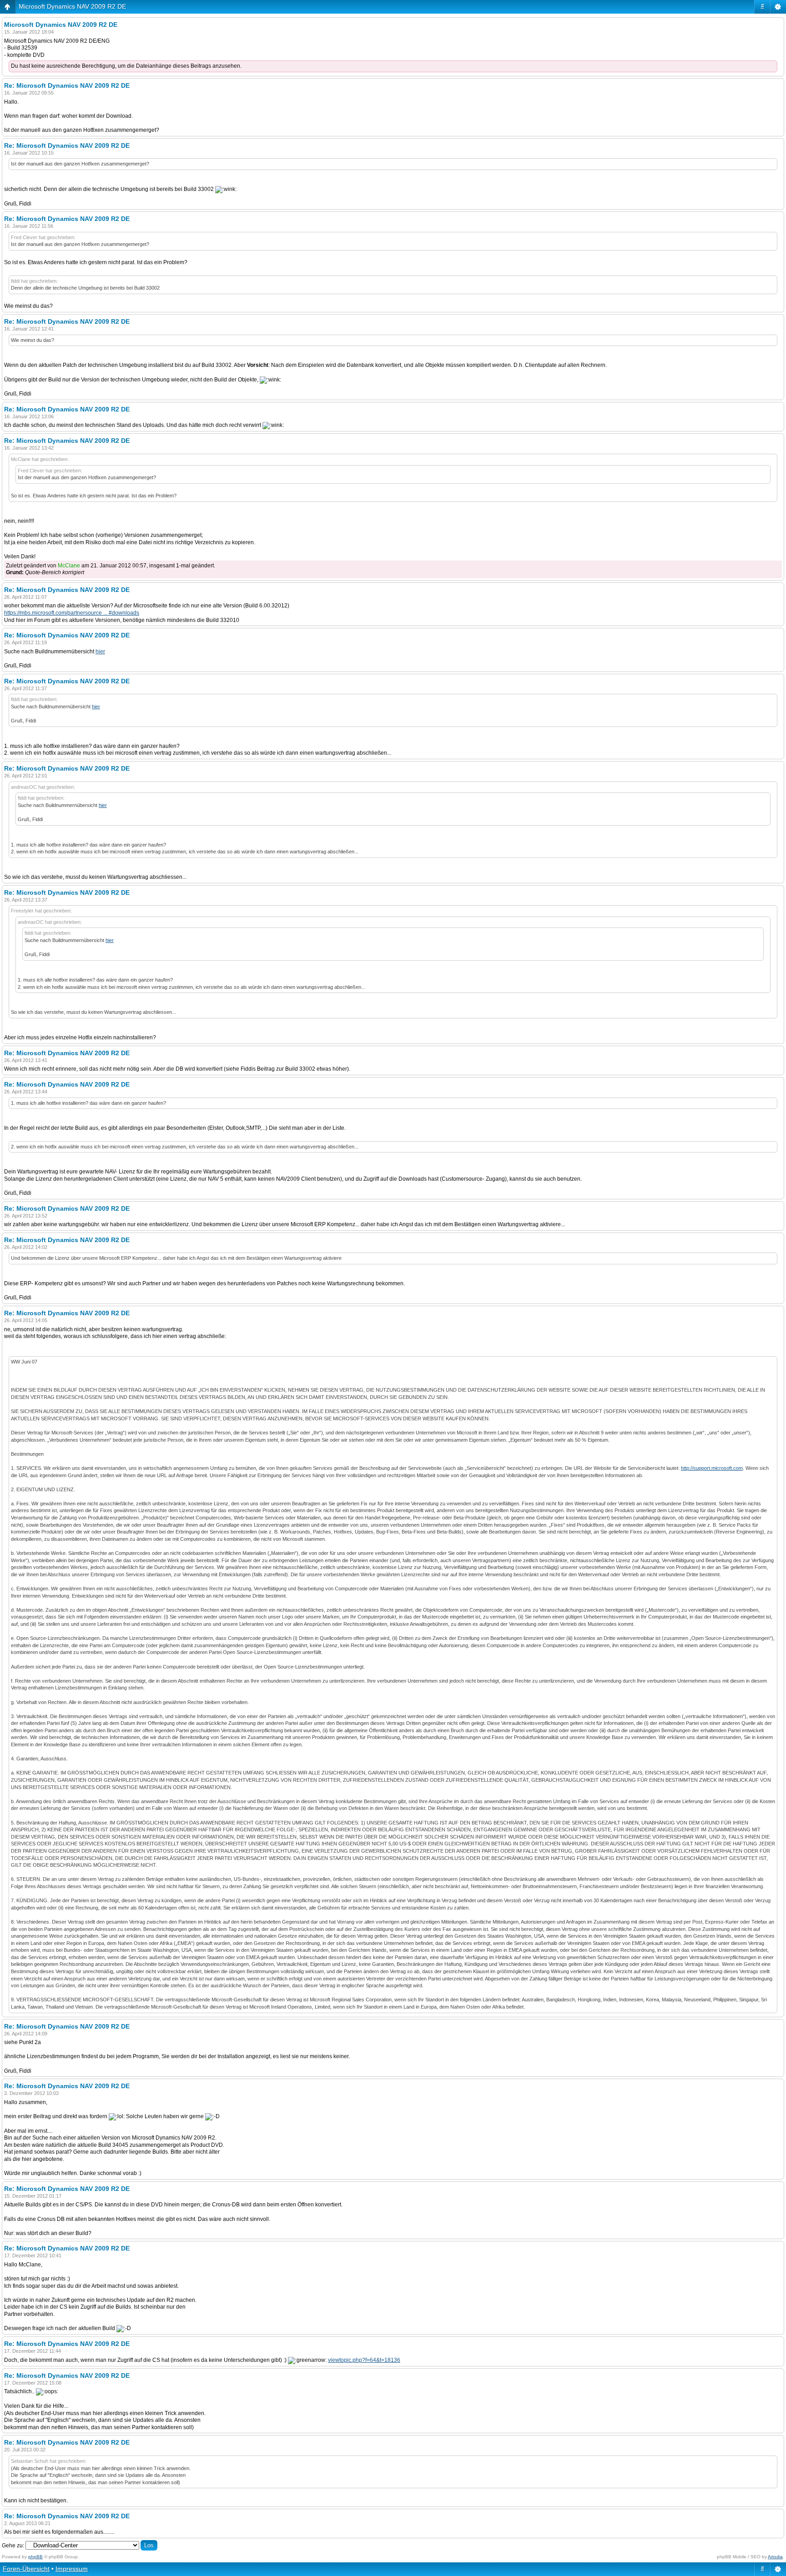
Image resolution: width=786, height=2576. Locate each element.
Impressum (72, 2569)
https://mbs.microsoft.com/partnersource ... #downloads (72, 613)
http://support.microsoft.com (712, 1468)
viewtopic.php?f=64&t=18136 (364, 2360)
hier (100, 652)
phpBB (35, 2557)
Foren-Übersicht (26, 2569)
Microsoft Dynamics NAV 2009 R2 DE (72, 6)
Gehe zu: (13, 2546)
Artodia (775, 2557)
